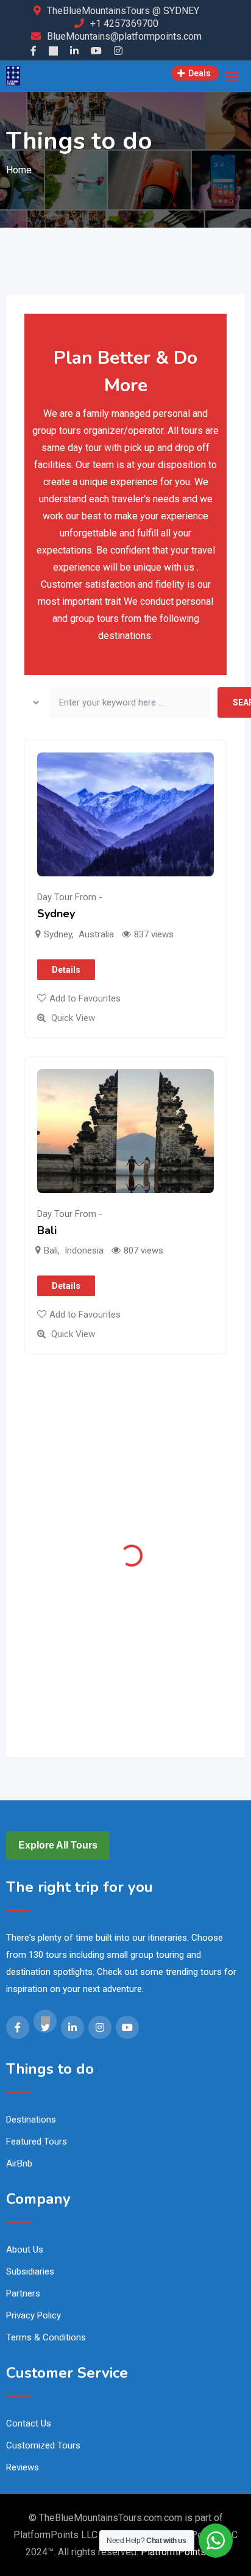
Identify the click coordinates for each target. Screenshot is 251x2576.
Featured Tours (37, 2141)
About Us (25, 2249)
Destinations (31, 2120)
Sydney (56, 914)
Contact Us (29, 2423)
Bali (47, 1230)
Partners (23, 2293)
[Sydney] (125, 814)
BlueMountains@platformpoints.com (124, 36)
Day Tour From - (70, 897)
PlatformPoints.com (183, 2552)
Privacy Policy (34, 2315)
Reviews (23, 2467)
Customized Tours (43, 2445)
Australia (96, 934)
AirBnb (19, 2163)
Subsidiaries (30, 2271)
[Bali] (125, 1131)
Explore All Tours (58, 1845)
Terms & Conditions (46, 2337)
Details (66, 970)
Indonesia (84, 1250)
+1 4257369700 (124, 23)
